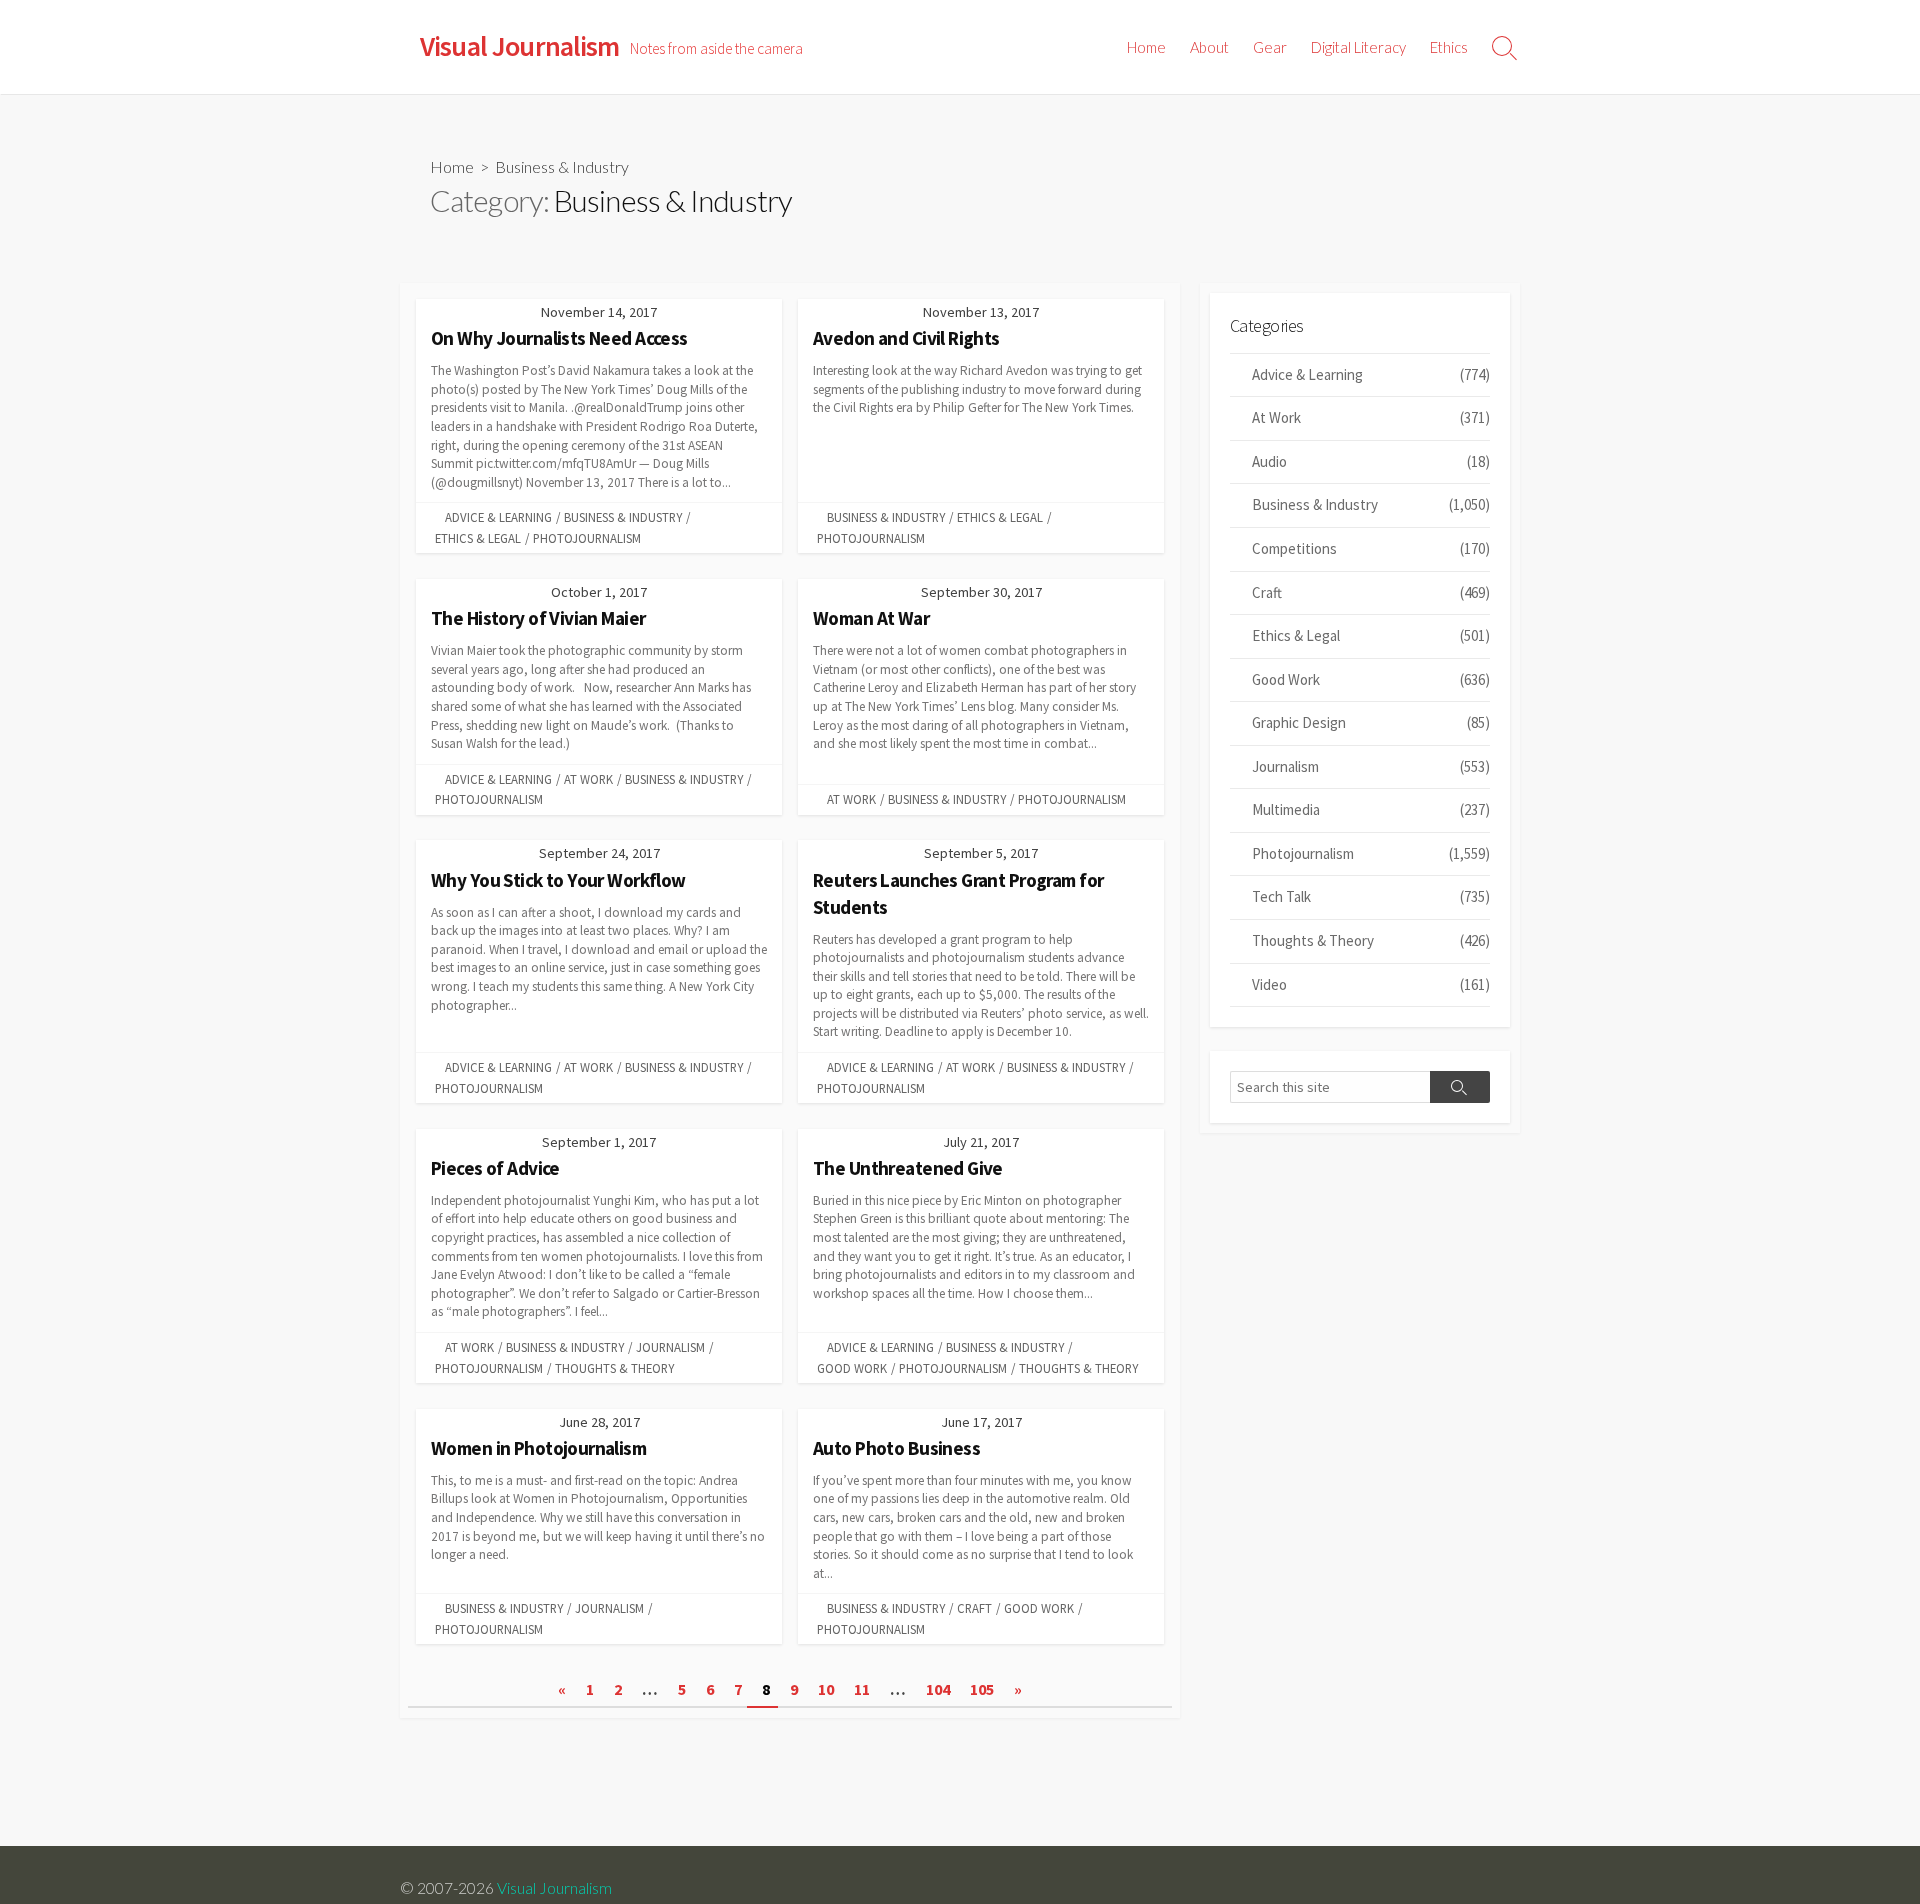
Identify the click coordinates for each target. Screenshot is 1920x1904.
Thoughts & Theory (614, 1368)
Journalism (670, 1347)
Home (1146, 47)
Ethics (1449, 47)
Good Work (852, 1368)
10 (826, 1689)
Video (1371, 984)
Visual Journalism (554, 1888)
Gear (1270, 47)
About (1209, 47)
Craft (974, 1608)
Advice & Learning (498, 517)
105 (982, 1689)
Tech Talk (1371, 896)
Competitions (1371, 548)
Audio (1371, 461)
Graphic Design (1371, 722)
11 (862, 1689)
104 (938, 1689)
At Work (588, 779)
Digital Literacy (1358, 47)
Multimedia (1371, 809)
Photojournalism (587, 538)
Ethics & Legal (478, 538)
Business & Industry (623, 517)
